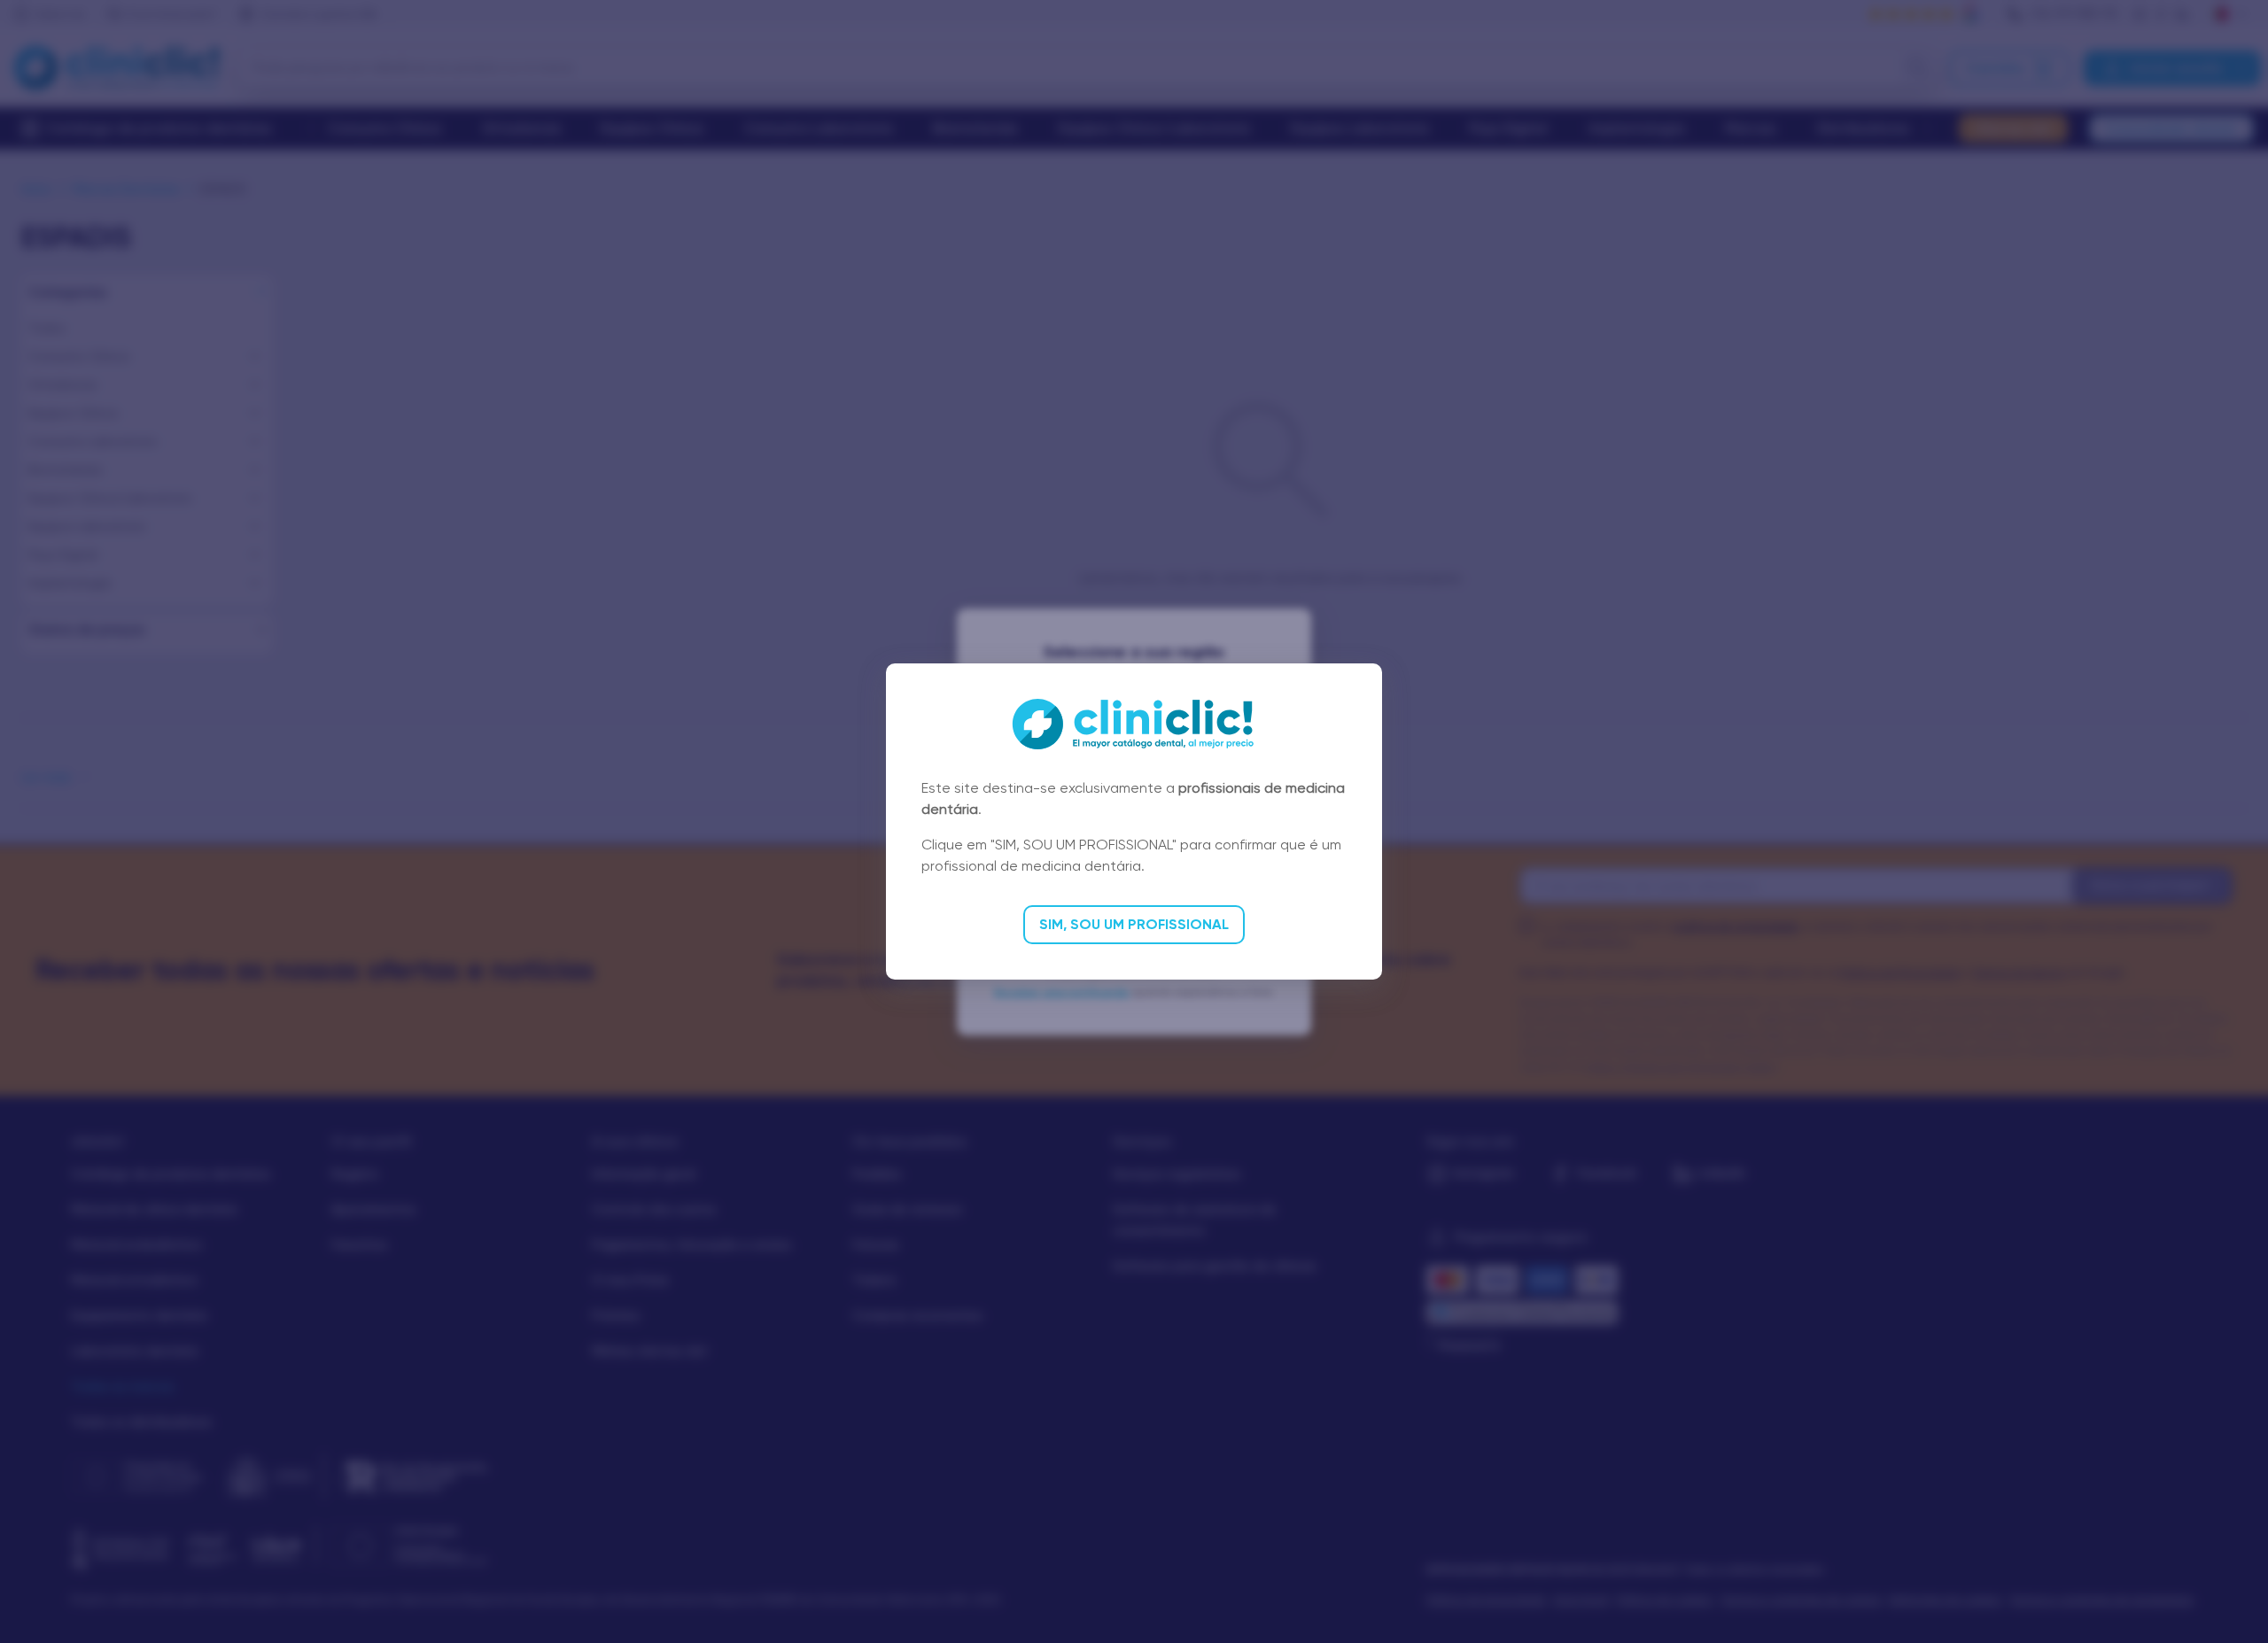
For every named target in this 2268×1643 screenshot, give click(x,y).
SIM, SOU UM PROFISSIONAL (1134, 924)
